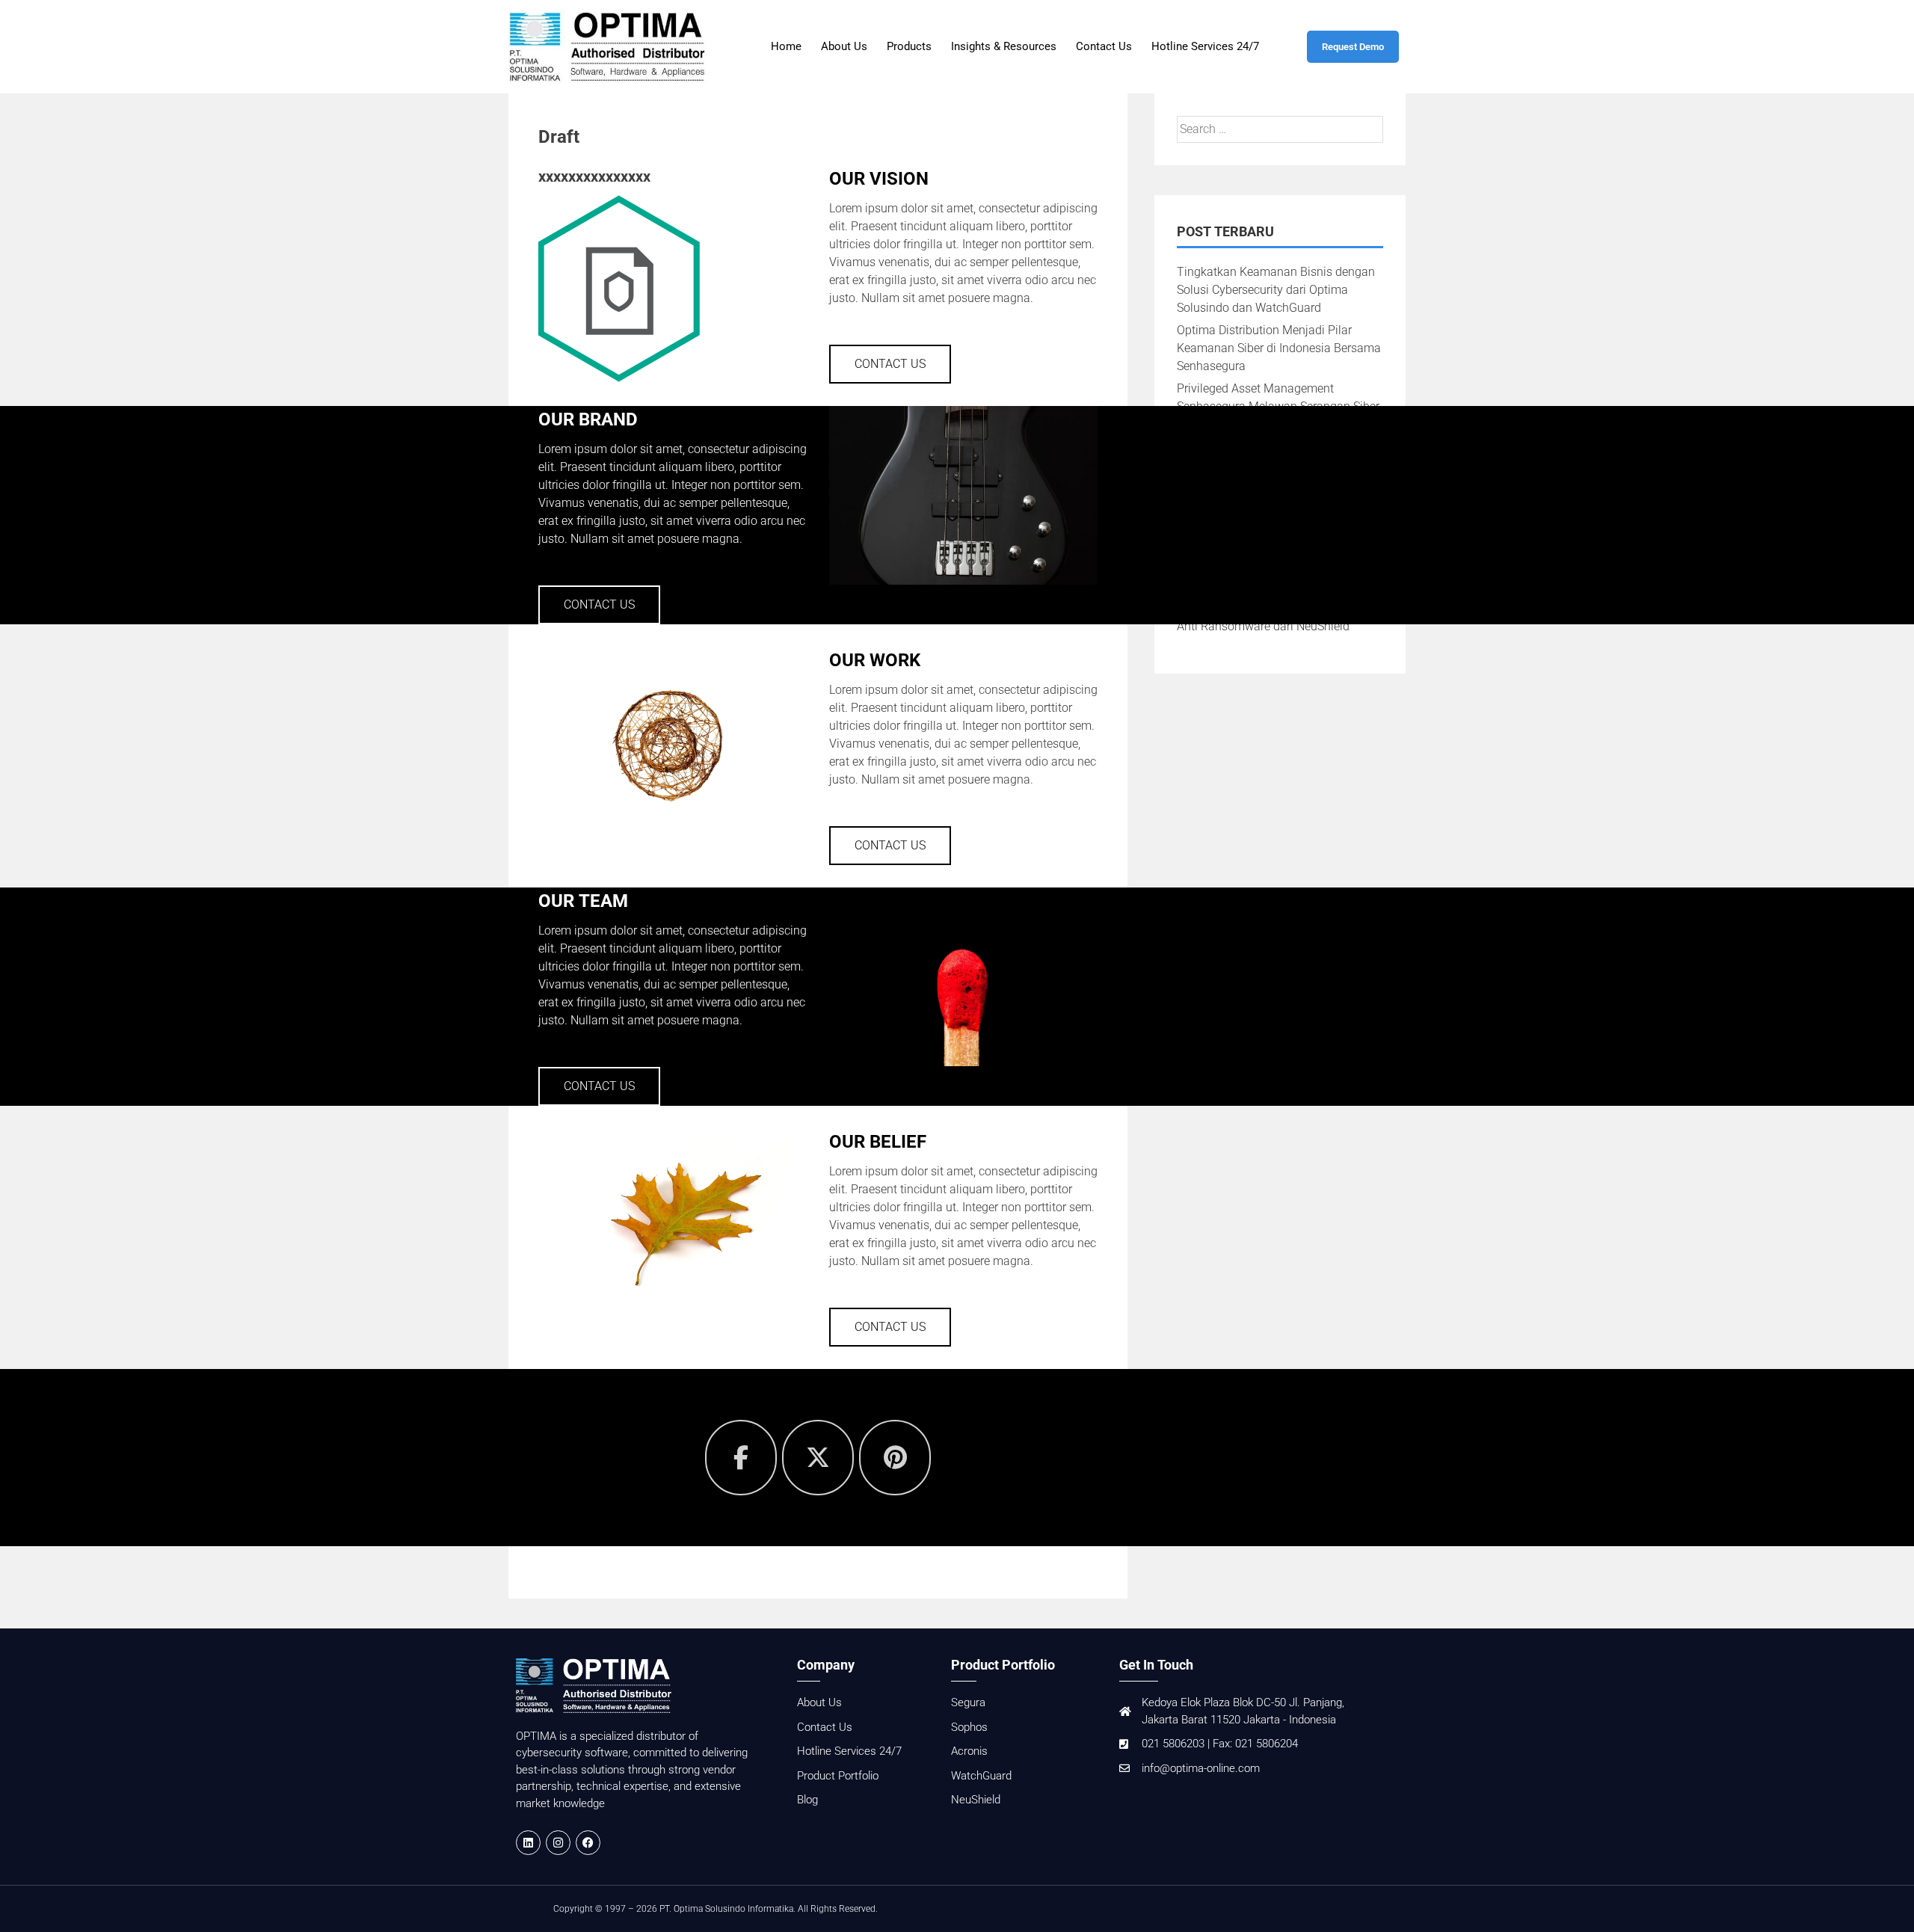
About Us (844, 46)
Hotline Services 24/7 (1205, 46)
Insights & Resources (1004, 46)
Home (786, 46)
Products (909, 46)
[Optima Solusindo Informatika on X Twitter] (818, 1458)
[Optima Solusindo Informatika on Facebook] (741, 1458)
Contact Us (1104, 46)
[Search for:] (1280, 129)
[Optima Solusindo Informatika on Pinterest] (895, 1458)
